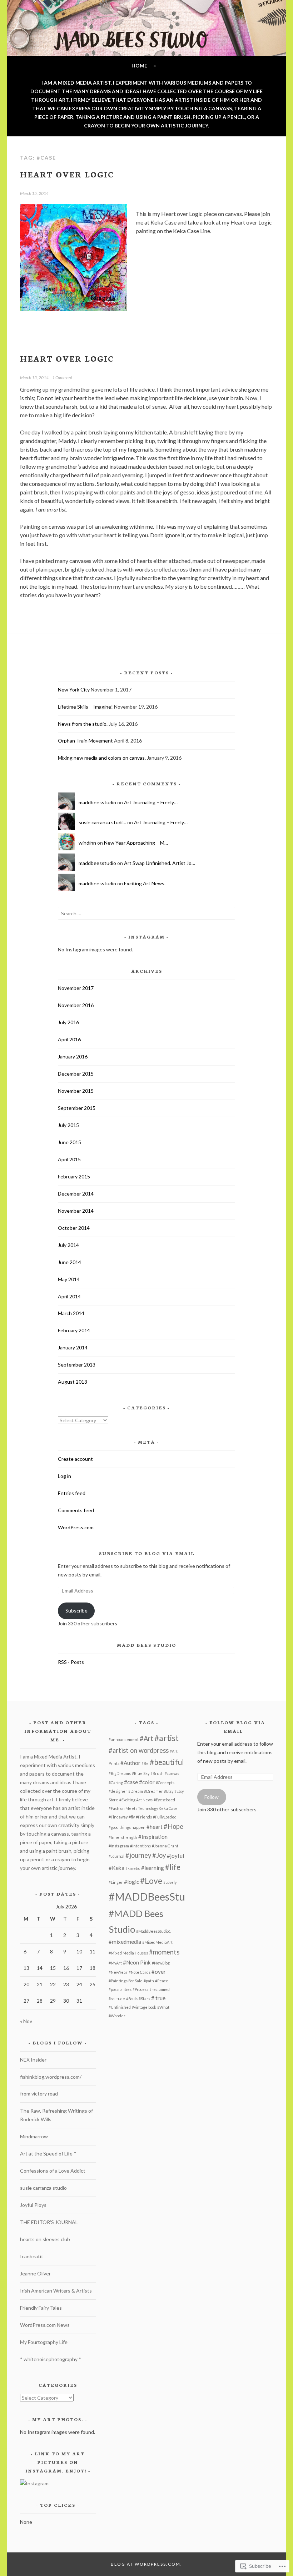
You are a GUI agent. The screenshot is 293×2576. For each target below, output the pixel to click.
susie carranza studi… (102, 822)
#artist (167, 1738)
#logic (131, 1882)
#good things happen (127, 1827)
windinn (87, 843)
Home (139, 66)
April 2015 (69, 1159)
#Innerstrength (123, 1837)
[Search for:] (146, 913)
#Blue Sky (141, 1773)
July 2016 (68, 1022)
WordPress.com (76, 1527)
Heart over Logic (67, 174)
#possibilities (120, 1989)
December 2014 (76, 1194)
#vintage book (144, 2007)
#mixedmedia (125, 1942)
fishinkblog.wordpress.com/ (51, 2077)
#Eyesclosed (164, 1800)
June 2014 (69, 1262)
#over (159, 1972)
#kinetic (133, 1868)
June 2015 (69, 1142)
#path (149, 1981)
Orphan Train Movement (85, 741)
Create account (75, 1459)
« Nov (26, 2021)
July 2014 (68, 1245)
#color (147, 1782)
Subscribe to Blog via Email (147, 1553)
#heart (155, 1827)
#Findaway (118, 1817)
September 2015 (77, 1108)
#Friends (144, 1817)
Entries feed (72, 1493)
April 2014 (69, 1296)
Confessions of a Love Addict (53, 2171)
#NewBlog (161, 1963)
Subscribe (76, 1611)
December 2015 (76, 1074)
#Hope (173, 1826)
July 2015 (68, 1125)
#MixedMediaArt (157, 1942)
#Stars (144, 1999)
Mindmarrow (34, 2136)
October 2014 (74, 1228)
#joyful (175, 1856)
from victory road (39, 2094)
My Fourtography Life (44, 2342)
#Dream (136, 1791)
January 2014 (73, 1347)
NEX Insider (33, 2060)
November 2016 (76, 1005)
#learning (153, 1868)
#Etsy (169, 1791)
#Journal (116, 1856)
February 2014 (74, 1330)
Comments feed (76, 1510)
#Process (140, 1989)
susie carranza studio (43, 2188)
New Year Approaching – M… (136, 843)
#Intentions (140, 1846)
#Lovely (170, 1882)
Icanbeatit (32, 2256)
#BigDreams (120, 1773)
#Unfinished (120, 2007)
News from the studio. (83, 724)
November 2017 (76, 988)
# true (158, 1998)
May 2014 (69, 1279)
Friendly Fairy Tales (41, 2308)
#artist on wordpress (139, 1750)
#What (163, 2007)
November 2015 (76, 1091)
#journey (138, 1855)
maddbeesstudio (97, 802)
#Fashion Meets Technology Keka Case (143, 1808)
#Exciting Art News (136, 1800)
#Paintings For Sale (126, 1981)
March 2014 (71, 1313)
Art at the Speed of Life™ (48, 2154)
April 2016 (69, 1039)
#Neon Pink (137, 1962)
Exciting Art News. (145, 883)
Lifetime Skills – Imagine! (85, 707)
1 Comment (62, 378)
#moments (164, 1952)
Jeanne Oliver (35, 2273)
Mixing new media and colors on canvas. (102, 758)
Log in (64, 1476)
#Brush (157, 1773)
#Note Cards (140, 1972)
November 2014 (76, 1211)
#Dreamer (153, 1791)
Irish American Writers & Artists (56, 2291)
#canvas (172, 1773)
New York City (74, 690)
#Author (130, 1763)
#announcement (124, 1739)
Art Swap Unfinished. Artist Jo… (160, 863)
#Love (151, 1881)
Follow (212, 1797)
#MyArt (115, 1963)
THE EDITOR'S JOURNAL (49, 2222)
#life (173, 1867)
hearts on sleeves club (45, 2239)
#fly (132, 1817)
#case (131, 1782)
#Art (146, 1739)
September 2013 (77, 1365)
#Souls (132, 1999)
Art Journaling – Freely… (151, 802)
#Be (145, 1763)
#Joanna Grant (165, 1846)
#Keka (116, 1868)
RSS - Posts (71, 1662)
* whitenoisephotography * (51, 2359)
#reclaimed (160, 1989)
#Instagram (119, 1846)
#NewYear (118, 1972)
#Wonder (117, 2016)
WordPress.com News (45, 2325)
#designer (118, 1791)
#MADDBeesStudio (154, 1896)
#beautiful (167, 1762)
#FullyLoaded (165, 1817)
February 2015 (74, 1176)
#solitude (117, 1999)
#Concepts (165, 1783)
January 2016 (73, 1056)
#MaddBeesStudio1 (153, 1931)
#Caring (116, 1783)
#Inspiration (153, 1837)
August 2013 (73, 1382)
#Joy (159, 1855)
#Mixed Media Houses (128, 1953)
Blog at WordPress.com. (146, 2564)
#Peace (162, 1981)
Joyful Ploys (33, 2205)
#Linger (116, 1882)
